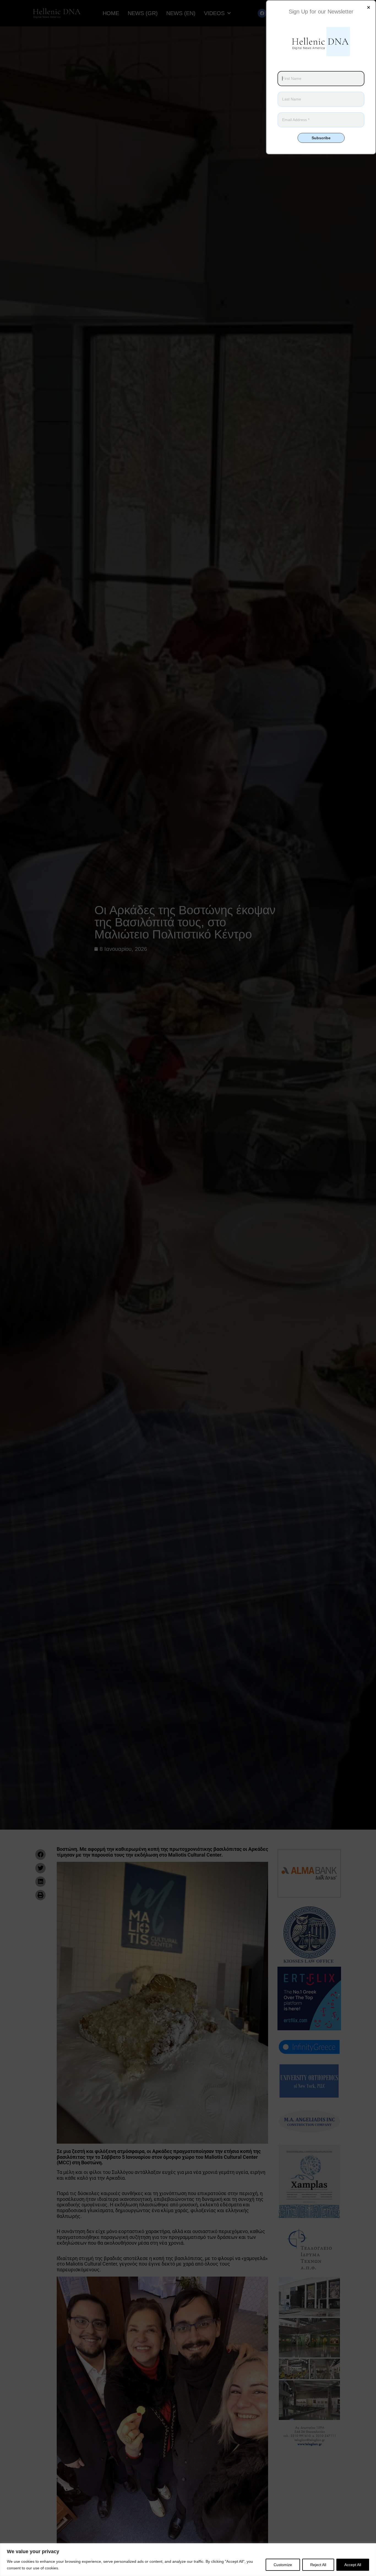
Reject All (318, 2565)
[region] (188, 2560)
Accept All (353, 2565)
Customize (283, 2565)
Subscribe (321, 138)
